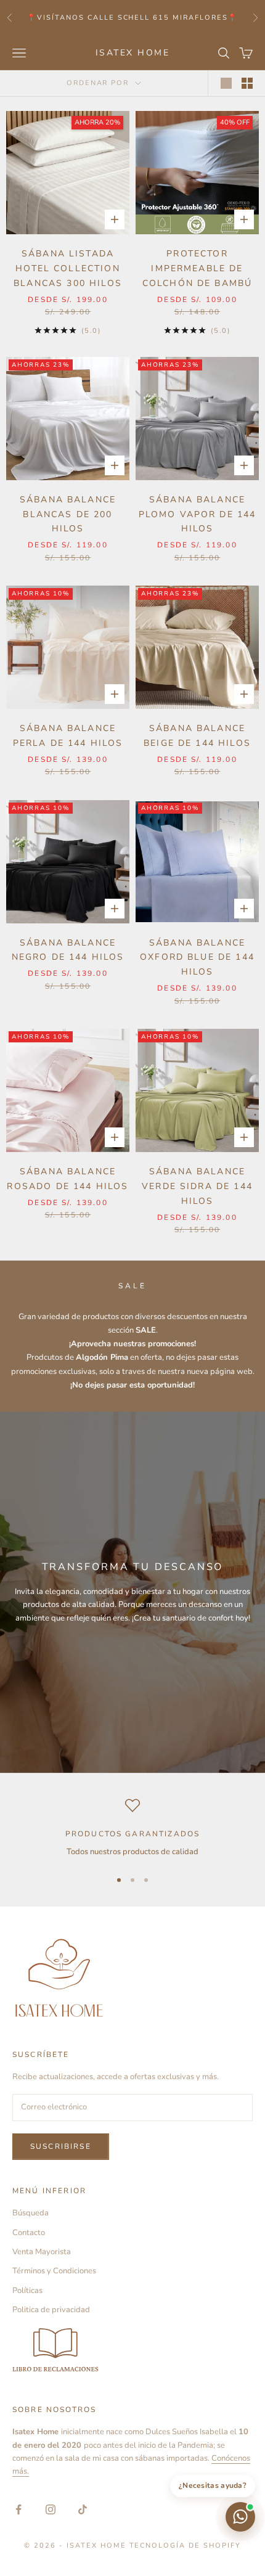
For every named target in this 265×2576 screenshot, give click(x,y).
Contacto (29, 2233)
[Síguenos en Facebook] (18, 2509)
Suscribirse (61, 2146)
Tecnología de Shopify (185, 2545)
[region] (132, 1828)
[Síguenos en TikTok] (83, 2509)
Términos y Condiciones (54, 2271)
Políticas (27, 2291)
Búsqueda (31, 2213)
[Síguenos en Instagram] (51, 2509)
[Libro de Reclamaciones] (132, 2351)
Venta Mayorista (42, 2252)
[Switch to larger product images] (226, 83)
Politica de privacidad (51, 2310)
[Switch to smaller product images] (247, 83)
